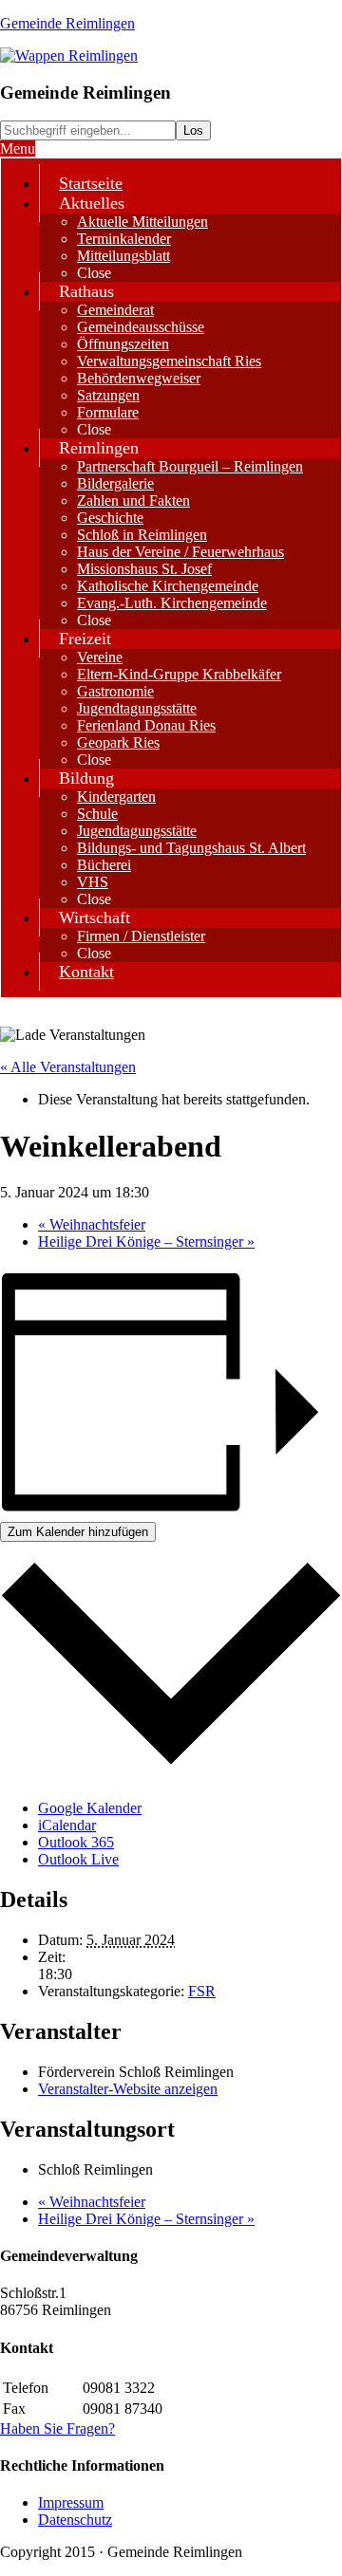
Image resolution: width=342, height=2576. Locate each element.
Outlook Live (78, 1859)
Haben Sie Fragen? (57, 2428)
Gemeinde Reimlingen (67, 23)
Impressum (71, 2502)
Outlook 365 (76, 1842)
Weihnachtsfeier (92, 1224)
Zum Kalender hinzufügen (78, 1532)
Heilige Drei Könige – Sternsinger (146, 1242)
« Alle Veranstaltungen (68, 1067)
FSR (202, 1991)
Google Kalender (90, 1808)
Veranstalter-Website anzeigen (128, 2089)
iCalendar (67, 1825)
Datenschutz (75, 2520)
